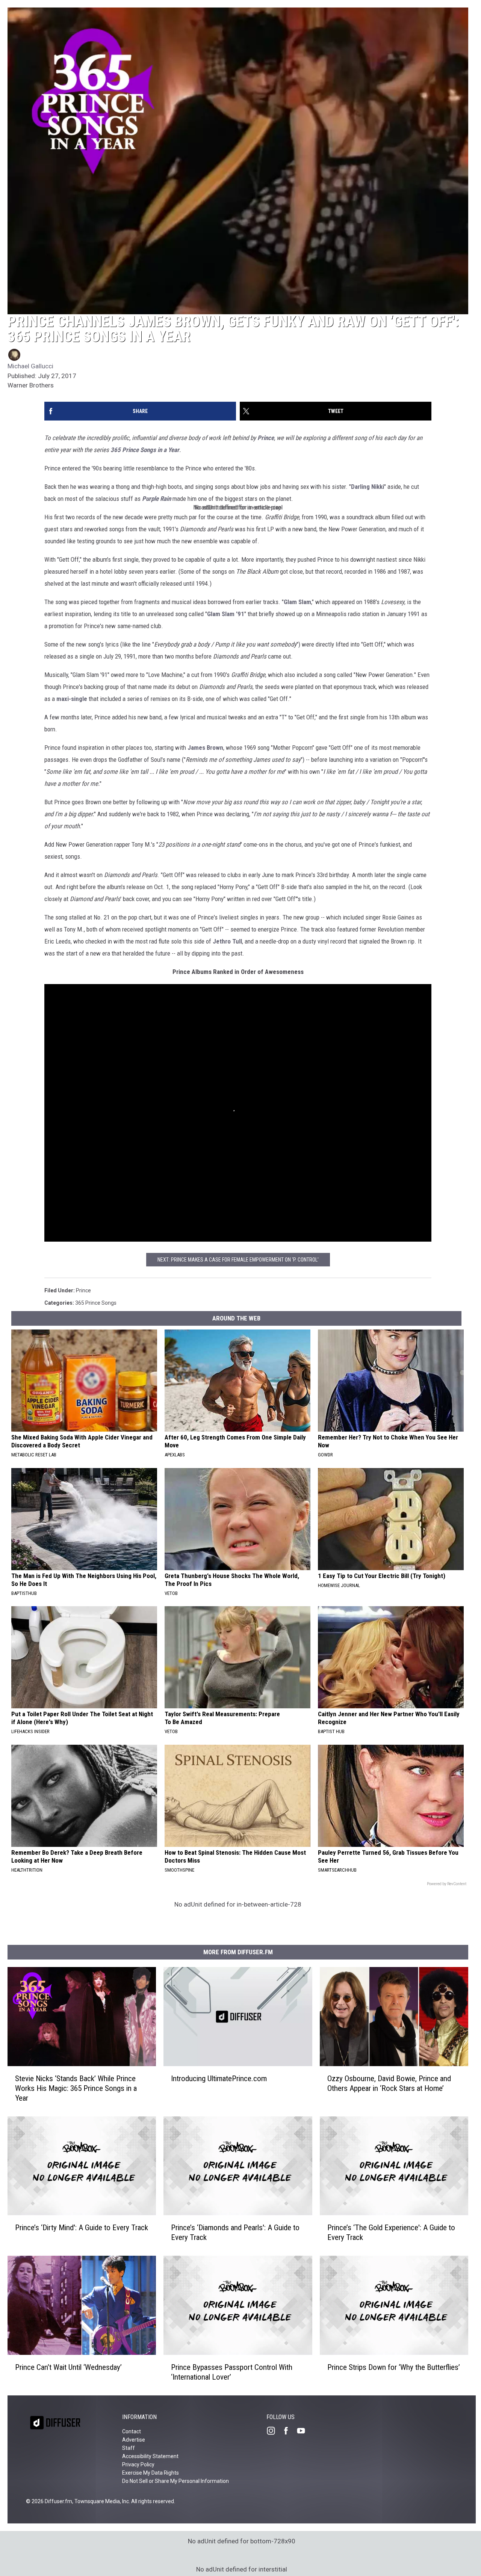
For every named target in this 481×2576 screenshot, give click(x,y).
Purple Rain (157, 499)
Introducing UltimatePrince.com (219, 2079)
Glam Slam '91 (226, 614)
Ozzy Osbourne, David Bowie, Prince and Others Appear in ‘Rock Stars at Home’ (389, 2083)
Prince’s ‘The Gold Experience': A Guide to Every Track (391, 2233)
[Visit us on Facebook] (289, 2431)
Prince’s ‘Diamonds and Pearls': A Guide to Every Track (235, 2233)
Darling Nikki (368, 487)
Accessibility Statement (150, 2456)
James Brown (205, 748)
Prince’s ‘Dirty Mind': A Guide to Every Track (82, 2228)
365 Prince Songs (96, 1303)
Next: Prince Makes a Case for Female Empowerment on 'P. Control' (238, 1260)
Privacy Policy (138, 2464)
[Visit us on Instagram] (274, 2431)
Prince (266, 438)
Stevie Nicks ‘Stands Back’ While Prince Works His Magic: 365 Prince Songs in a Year (76, 2088)
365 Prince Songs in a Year (145, 450)
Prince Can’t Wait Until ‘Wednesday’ (68, 2367)
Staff (129, 2448)
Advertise (134, 2440)
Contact (132, 2431)
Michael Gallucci (30, 366)
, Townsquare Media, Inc (101, 2501)
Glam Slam (297, 602)
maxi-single (72, 699)
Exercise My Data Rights (151, 2473)
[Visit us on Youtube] (304, 2431)
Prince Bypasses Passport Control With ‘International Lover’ (232, 2372)
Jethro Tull (227, 941)
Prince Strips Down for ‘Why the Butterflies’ (394, 2367)
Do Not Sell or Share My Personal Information (175, 2481)
